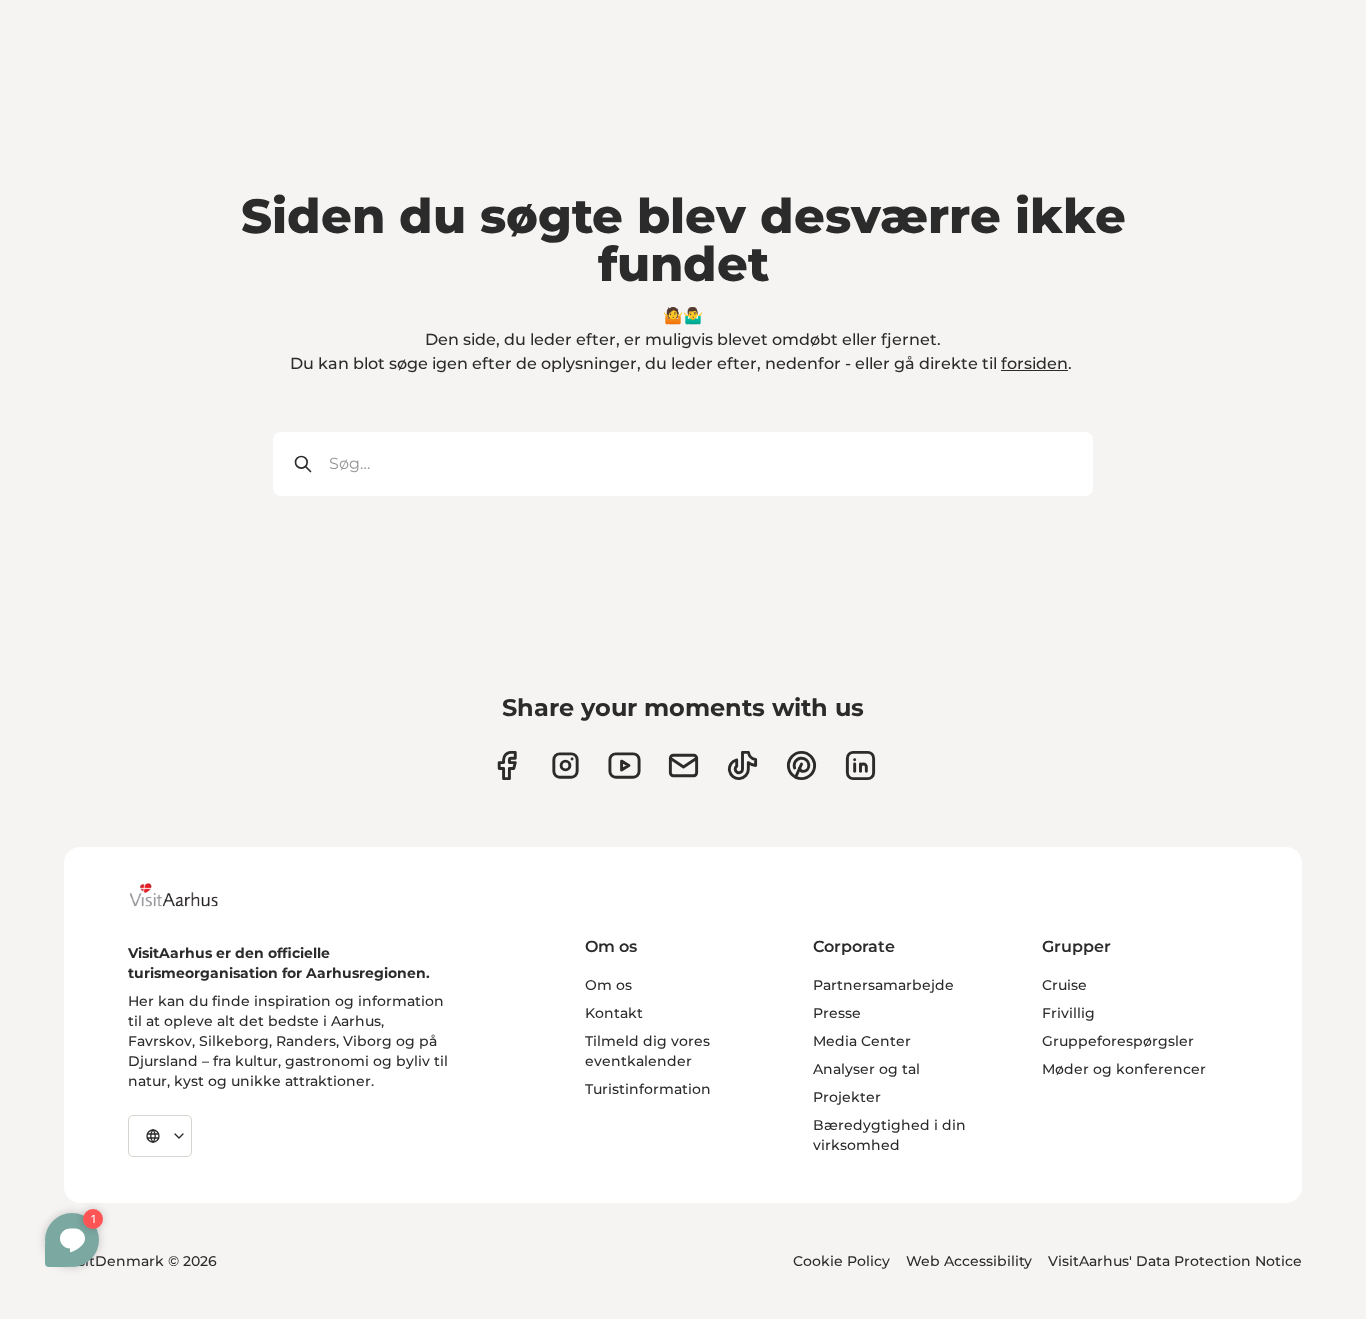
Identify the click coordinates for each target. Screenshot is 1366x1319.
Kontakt (614, 1013)
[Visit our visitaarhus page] (506, 765)
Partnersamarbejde (883, 985)
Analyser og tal (866, 1069)
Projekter (847, 1097)
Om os (608, 985)
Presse (837, 1013)
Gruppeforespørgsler (1118, 1041)
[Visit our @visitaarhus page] (742, 765)
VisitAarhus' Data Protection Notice (1175, 1261)
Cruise (1064, 985)
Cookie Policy (841, 1261)
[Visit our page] (565, 765)
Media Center (862, 1041)
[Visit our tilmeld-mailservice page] (683, 765)
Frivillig (1068, 1013)
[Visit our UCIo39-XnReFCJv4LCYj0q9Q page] (624, 765)
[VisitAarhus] (189, 895)
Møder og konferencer (1124, 1069)
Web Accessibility (969, 1261)
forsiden (1034, 363)
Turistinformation (648, 1089)
